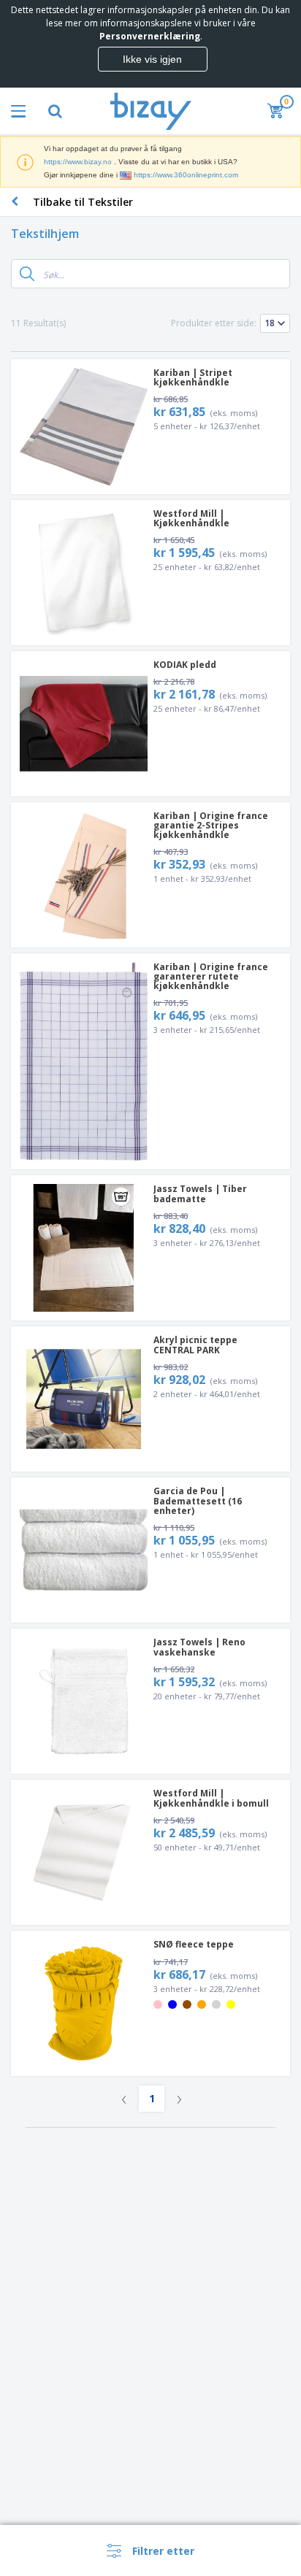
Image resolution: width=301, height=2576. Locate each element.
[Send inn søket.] (27, 274)
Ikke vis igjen (152, 59)
